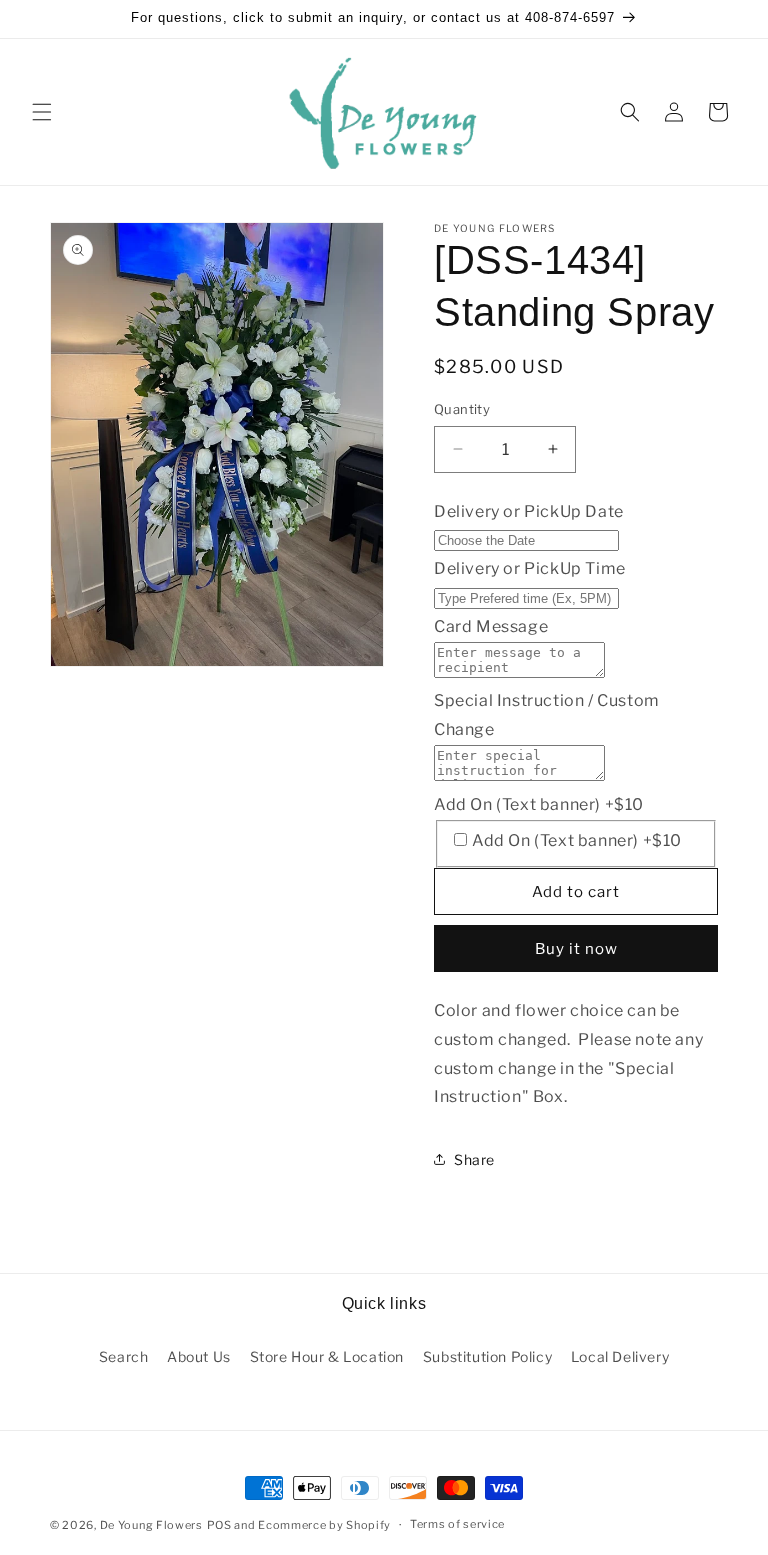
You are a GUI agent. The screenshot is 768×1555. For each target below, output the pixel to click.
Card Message (491, 626)
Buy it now (576, 949)
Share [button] (474, 1159)
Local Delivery (620, 1356)
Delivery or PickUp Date (529, 511)
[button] (42, 112)
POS (219, 1525)
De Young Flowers (151, 1525)
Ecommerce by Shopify (324, 1525)
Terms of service (457, 1524)
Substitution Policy (487, 1356)
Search (124, 1356)
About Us (199, 1356)
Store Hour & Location (327, 1356)
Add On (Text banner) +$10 (539, 804)
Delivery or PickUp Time (530, 568)
